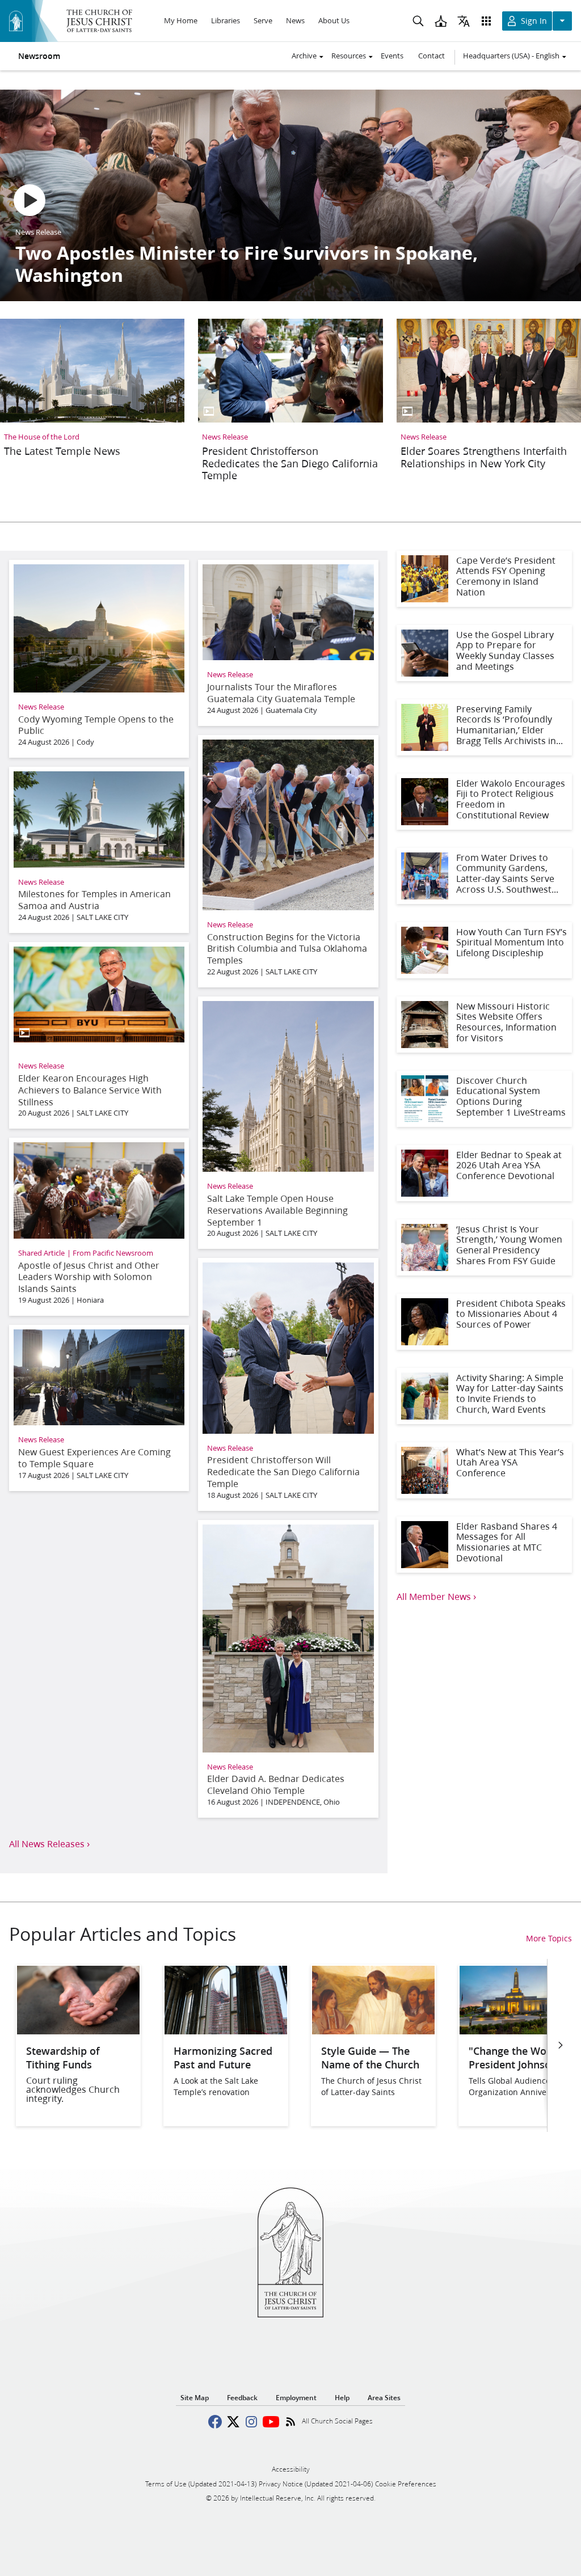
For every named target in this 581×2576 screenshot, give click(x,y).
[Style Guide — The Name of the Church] (373, 2031)
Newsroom (39, 56)
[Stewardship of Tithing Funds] (78, 2031)
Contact (431, 56)
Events (392, 56)
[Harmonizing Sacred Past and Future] (226, 2031)
